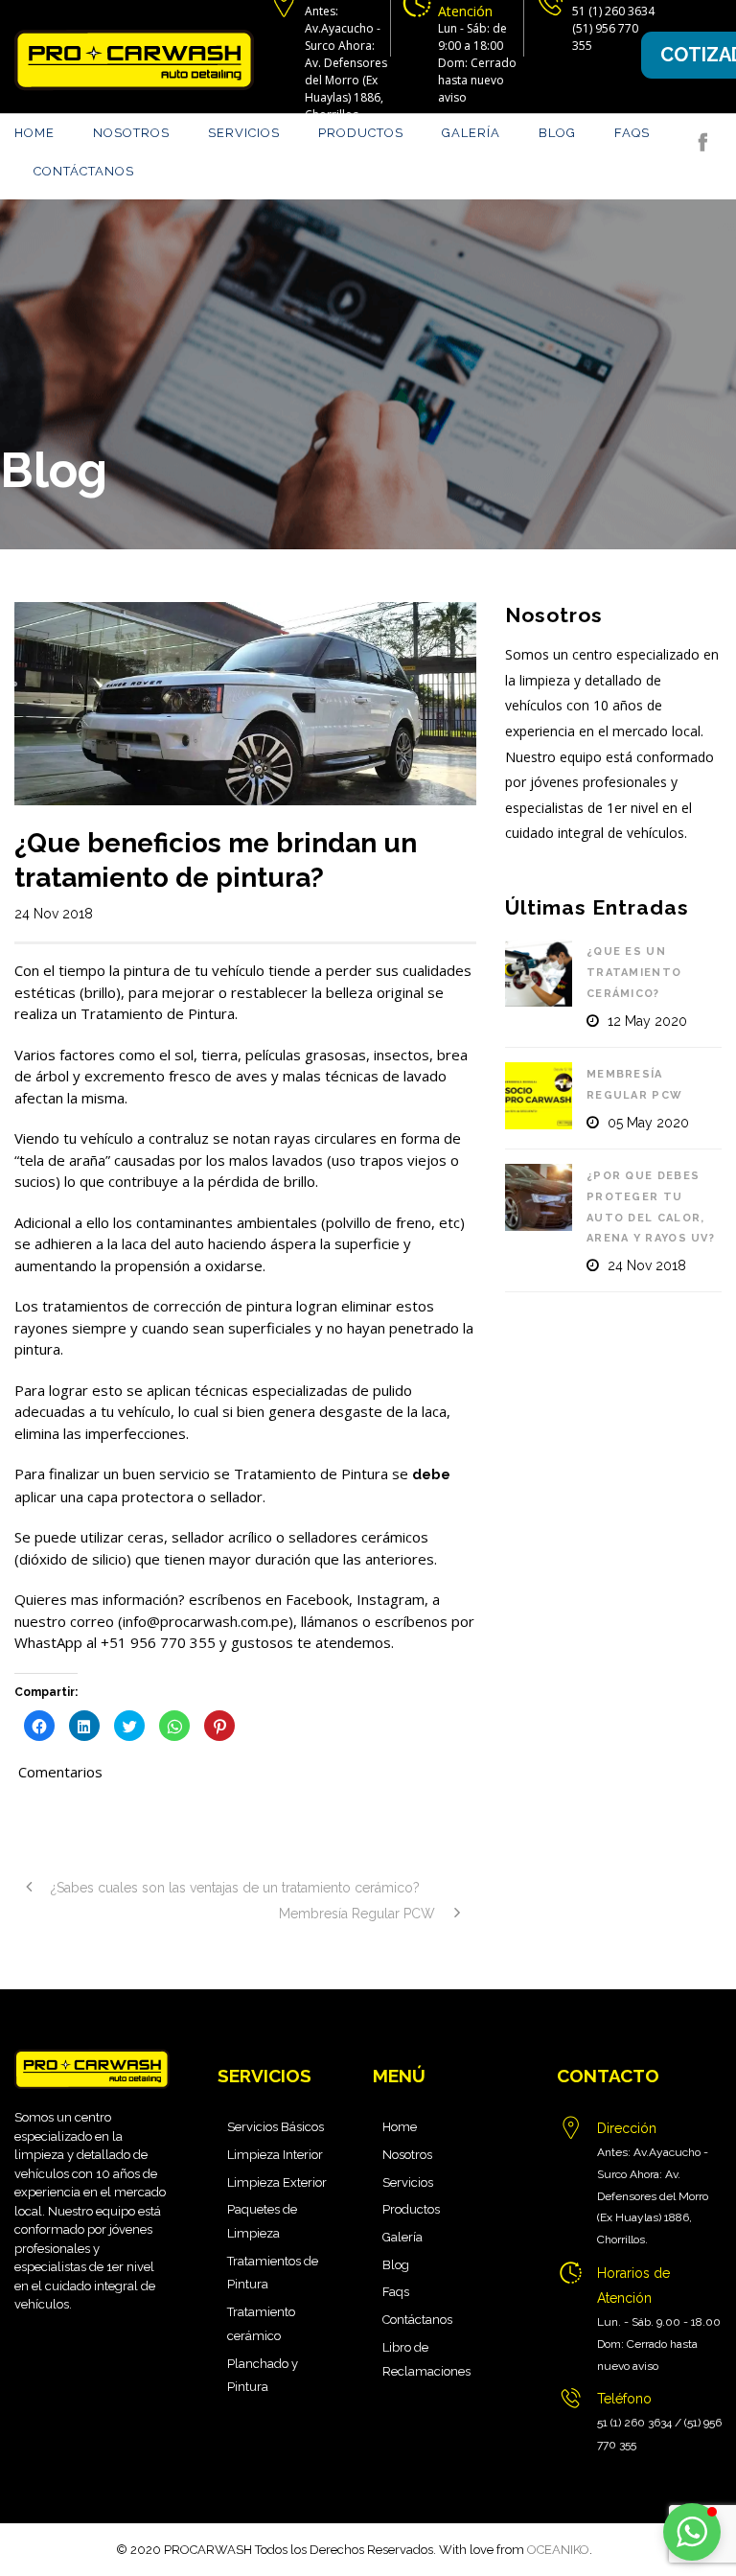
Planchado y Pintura (263, 2376)
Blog (557, 133)
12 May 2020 (647, 1021)
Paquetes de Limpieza (262, 2221)
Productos (361, 133)
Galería (471, 133)
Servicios (244, 133)
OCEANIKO (558, 2550)
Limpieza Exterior (277, 2182)
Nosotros (131, 133)
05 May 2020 (648, 1123)
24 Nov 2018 (54, 914)
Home (34, 133)
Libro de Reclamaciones (426, 2359)
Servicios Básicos (276, 2127)
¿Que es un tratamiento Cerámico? (634, 973)
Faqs (632, 133)
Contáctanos (84, 171)
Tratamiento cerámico (261, 2324)
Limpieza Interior (275, 2155)
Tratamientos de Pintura (273, 2273)
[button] (692, 2532)
